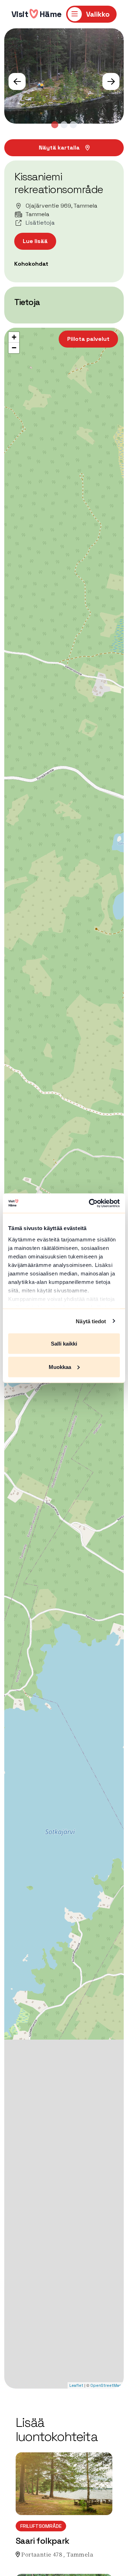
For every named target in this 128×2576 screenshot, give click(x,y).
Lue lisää (35, 241)
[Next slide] (111, 81)
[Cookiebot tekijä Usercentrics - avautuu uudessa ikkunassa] (90, 1203)
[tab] (55, 125)
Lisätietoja (40, 223)
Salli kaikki (64, 1344)
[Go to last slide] (17, 81)
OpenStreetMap (106, 2385)
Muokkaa (60, 1367)
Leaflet (76, 2385)
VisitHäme (37, 14)
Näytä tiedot (91, 1321)
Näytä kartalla (59, 148)
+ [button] (14, 337)
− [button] (14, 348)
